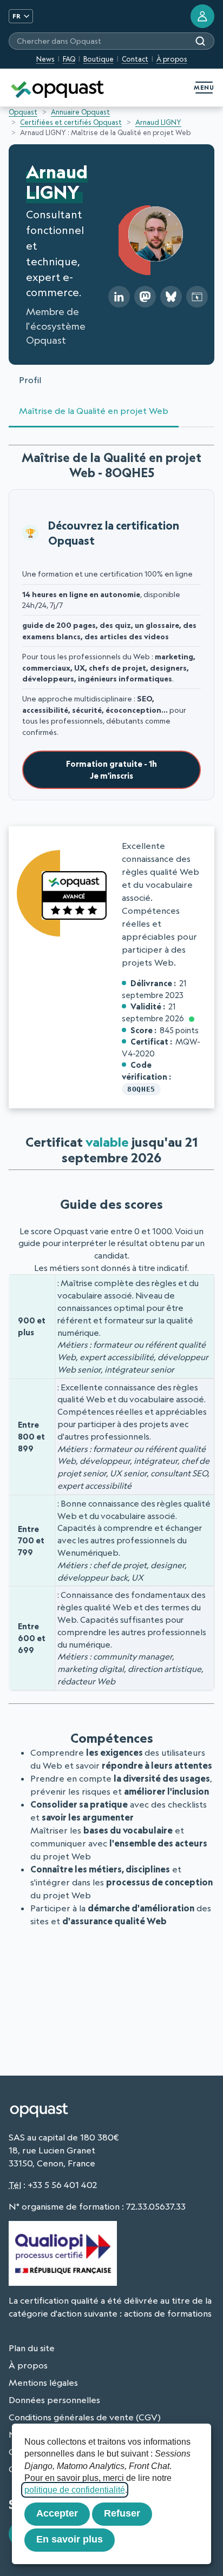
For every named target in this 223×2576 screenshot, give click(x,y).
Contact (135, 59)
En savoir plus (70, 2539)
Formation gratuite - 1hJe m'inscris (111, 770)
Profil (30, 380)
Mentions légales (43, 2383)
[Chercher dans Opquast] (200, 41)
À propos (172, 59)
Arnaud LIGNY (158, 122)
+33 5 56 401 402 (62, 2185)
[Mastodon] (145, 297)
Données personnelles (54, 2400)
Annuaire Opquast (80, 112)
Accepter (57, 2513)
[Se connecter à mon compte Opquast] (202, 16)
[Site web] (197, 297)
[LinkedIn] (119, 297)
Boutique (99, 59)
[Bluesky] (171, 297)
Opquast (23, 112)
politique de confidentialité (75, 2490)
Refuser (122, 2513)
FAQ (69, 59)
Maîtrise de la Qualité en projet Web (94, 411)
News (45, 59)
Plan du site (32, 2348)
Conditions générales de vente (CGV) (85, 2417)
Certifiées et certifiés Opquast (71, 122)
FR (17, 16)
